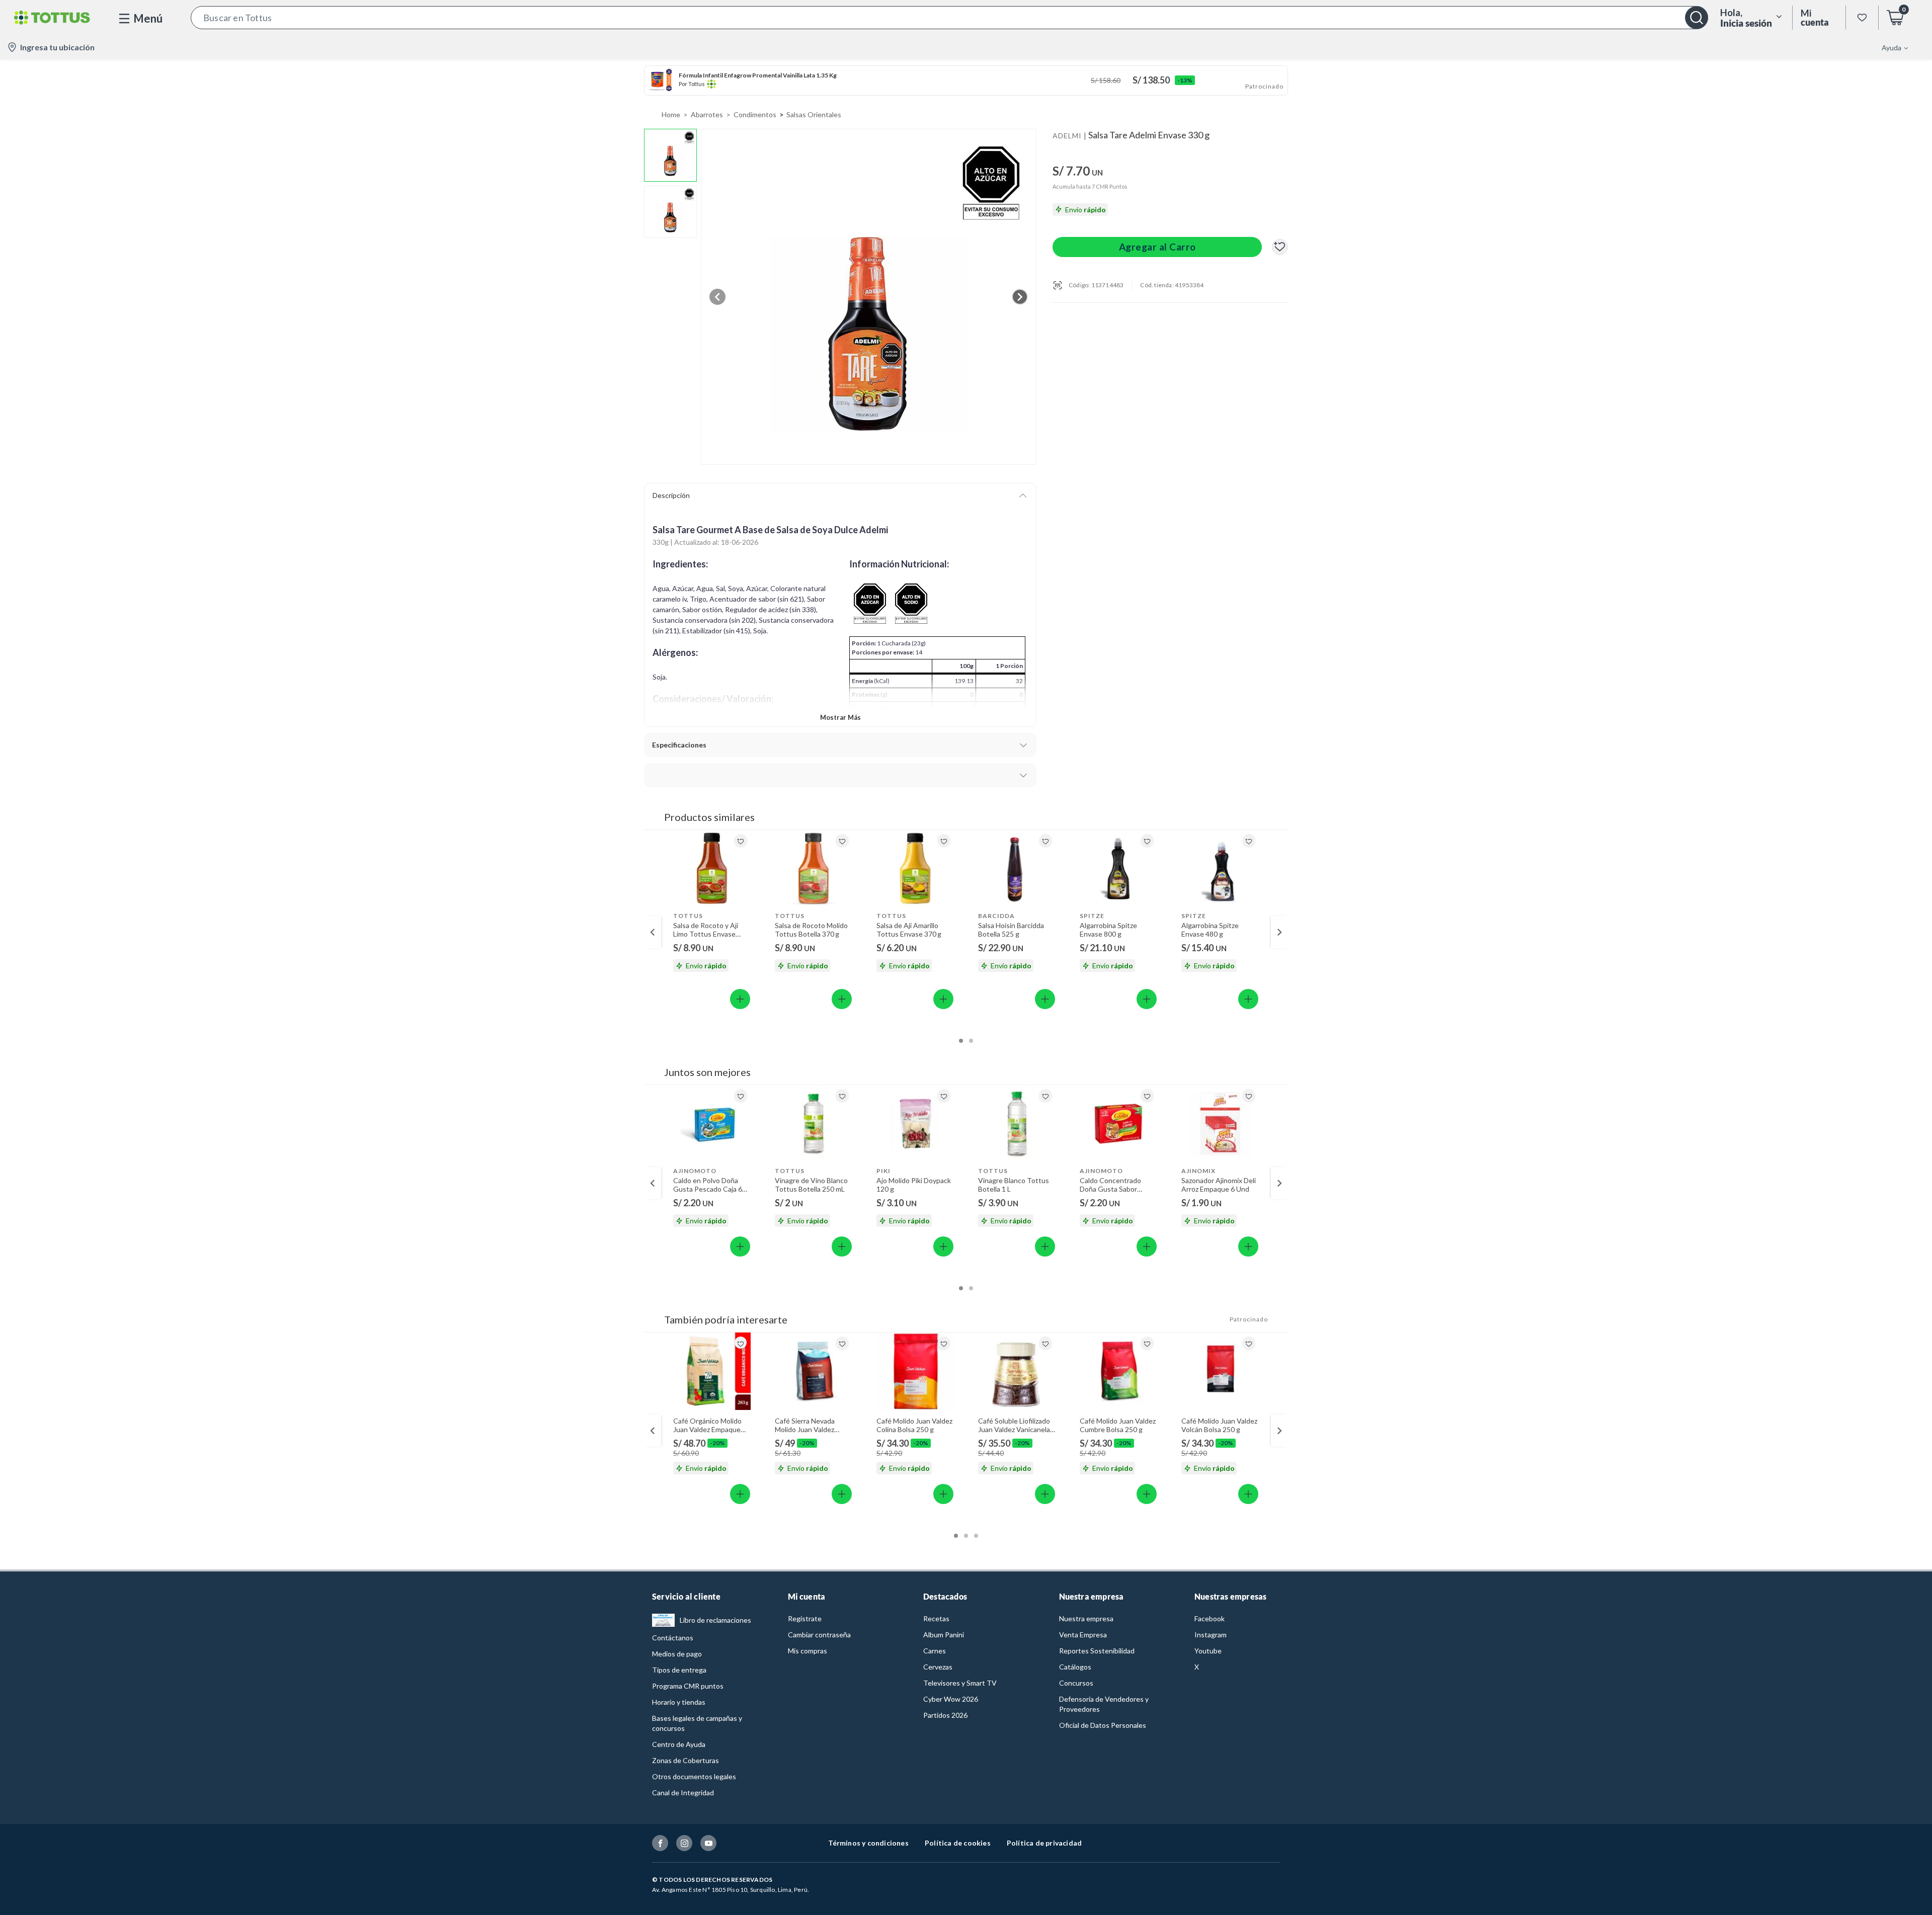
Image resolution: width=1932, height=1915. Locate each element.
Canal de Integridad (683, 1793)
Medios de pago (677, 1654)
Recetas (936, 1618)
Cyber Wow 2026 (951, 1699)
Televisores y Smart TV (960, 1683)
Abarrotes (707, 114)
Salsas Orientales (814, 114)
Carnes (935, 1651)
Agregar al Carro (1157, 247)
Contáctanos (673, 1638)
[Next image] (1020, 297)
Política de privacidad (1044, 1843)
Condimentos (755, 114)
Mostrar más (840, 717)
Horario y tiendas (679, 1702)
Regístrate (805, 1618)
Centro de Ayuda (679, 1744)
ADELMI (1067, 136)
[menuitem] (1889, 47)
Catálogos (1075, 1667)
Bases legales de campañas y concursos (697, 1723)
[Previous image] (717, 297)
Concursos (1076, 1683)
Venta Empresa (1083, 1635)
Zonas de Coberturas (686, 1760)
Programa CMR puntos (688, 1686)
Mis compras (808, 1651)
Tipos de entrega (679, 1670)
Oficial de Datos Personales (1103, 1725)
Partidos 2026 (945, 1715)
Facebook (1210, 1618)
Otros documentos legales (694, 1776)
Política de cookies (958, 1843)
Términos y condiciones (868, 1843)
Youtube (1208, 1651)
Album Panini (944, 1635)
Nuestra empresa (1086, 1618)
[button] (949, 18)
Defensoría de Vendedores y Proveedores (1104, 1704)
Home (671, 114)
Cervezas (938, 1667)
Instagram (1211, 1635)
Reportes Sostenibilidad (1097, 1651)
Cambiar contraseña (819, 1635)
